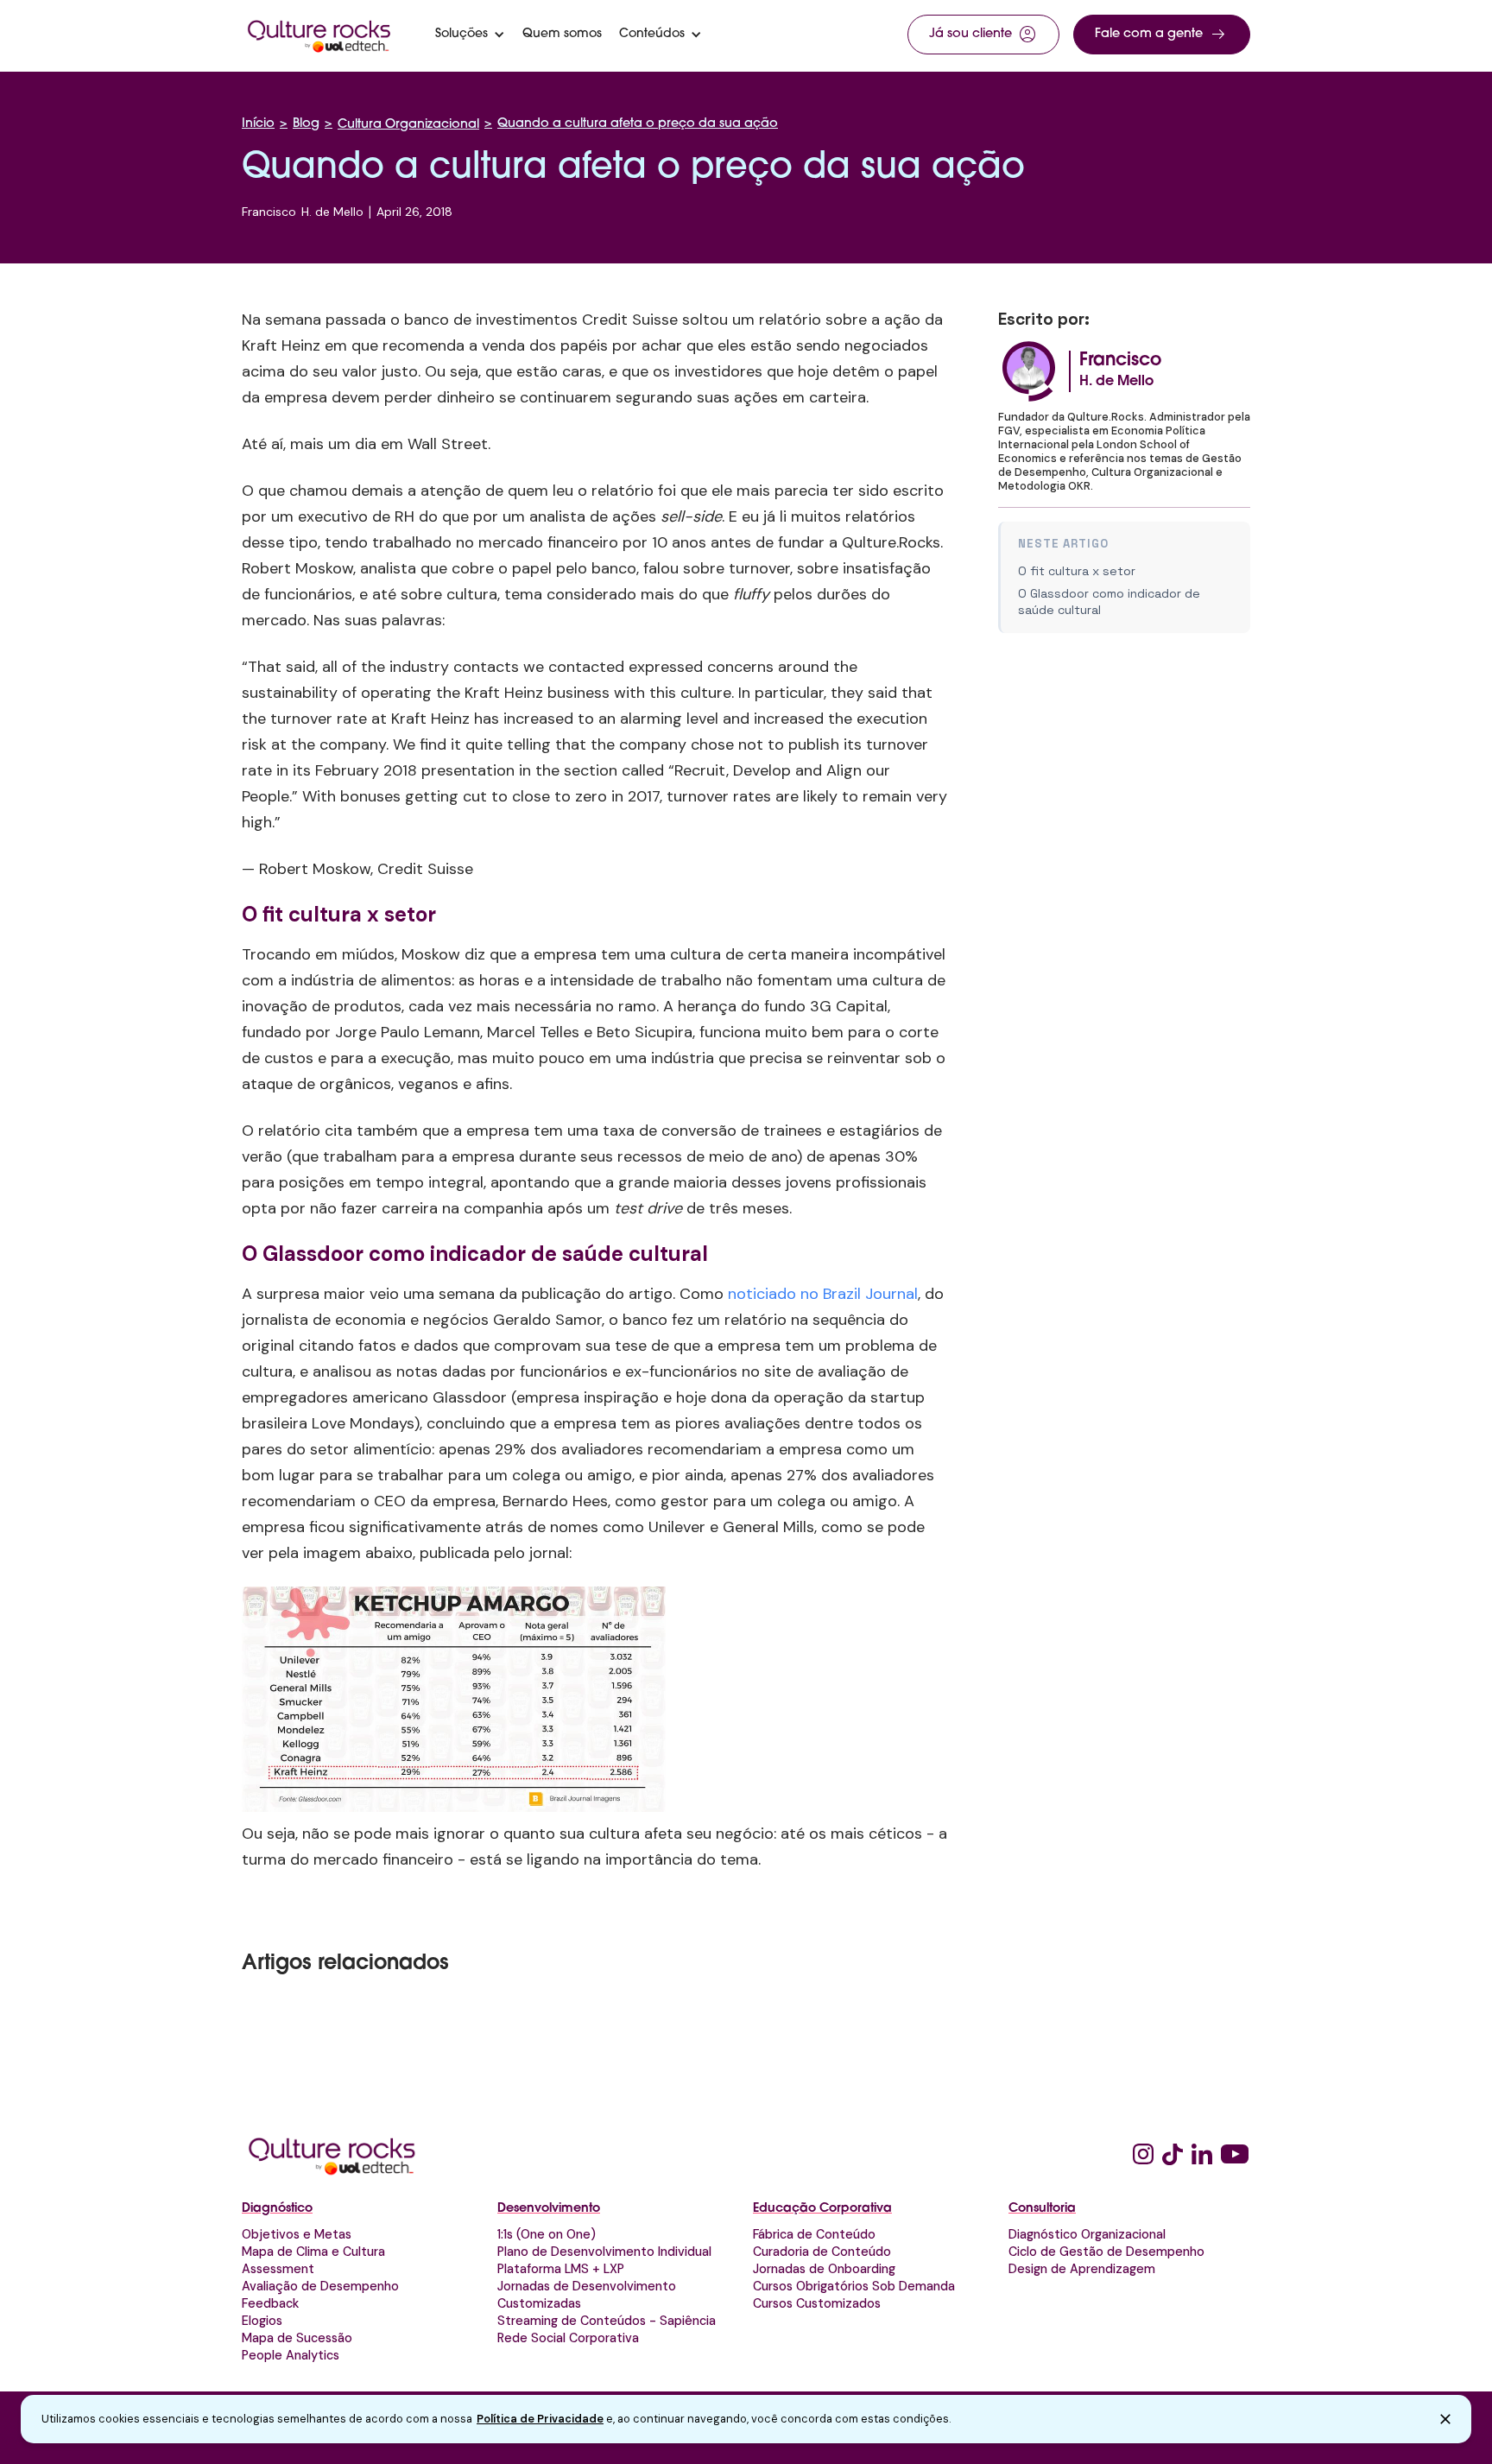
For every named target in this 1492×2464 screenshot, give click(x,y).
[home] (319, 35)
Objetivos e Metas (297, 2234)
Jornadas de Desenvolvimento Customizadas (587, 2295)
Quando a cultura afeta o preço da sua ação (638, 124)
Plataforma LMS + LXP (561, 2269)
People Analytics (291, 2355)
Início (258, 124)
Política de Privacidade (540, 2419)
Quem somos (562, 35)
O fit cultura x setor (1077, 571)
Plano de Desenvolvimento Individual (604, 2252)
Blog (306, 124)
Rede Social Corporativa (568, 2338)
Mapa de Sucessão (297, 2338)
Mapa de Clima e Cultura (313, 2252)
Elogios (262, 2321)
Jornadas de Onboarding (824, 2269)
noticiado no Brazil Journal (823, 1294)
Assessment (278, 2269)
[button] (470, 35)
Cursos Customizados (817, 2303)
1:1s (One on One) (547, 2234)
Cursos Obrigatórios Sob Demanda (854, 2286)
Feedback (270, 2303)
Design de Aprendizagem (1082, 2269)
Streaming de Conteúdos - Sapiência (607, 2321)
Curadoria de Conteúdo (822, 2252)
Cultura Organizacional (408, 125)
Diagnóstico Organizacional (1087, 2234)
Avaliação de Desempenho (320, 2286)
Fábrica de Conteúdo (814, 2234)
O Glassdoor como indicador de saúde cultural (1109, 602)
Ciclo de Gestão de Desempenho (1106, 2252)
